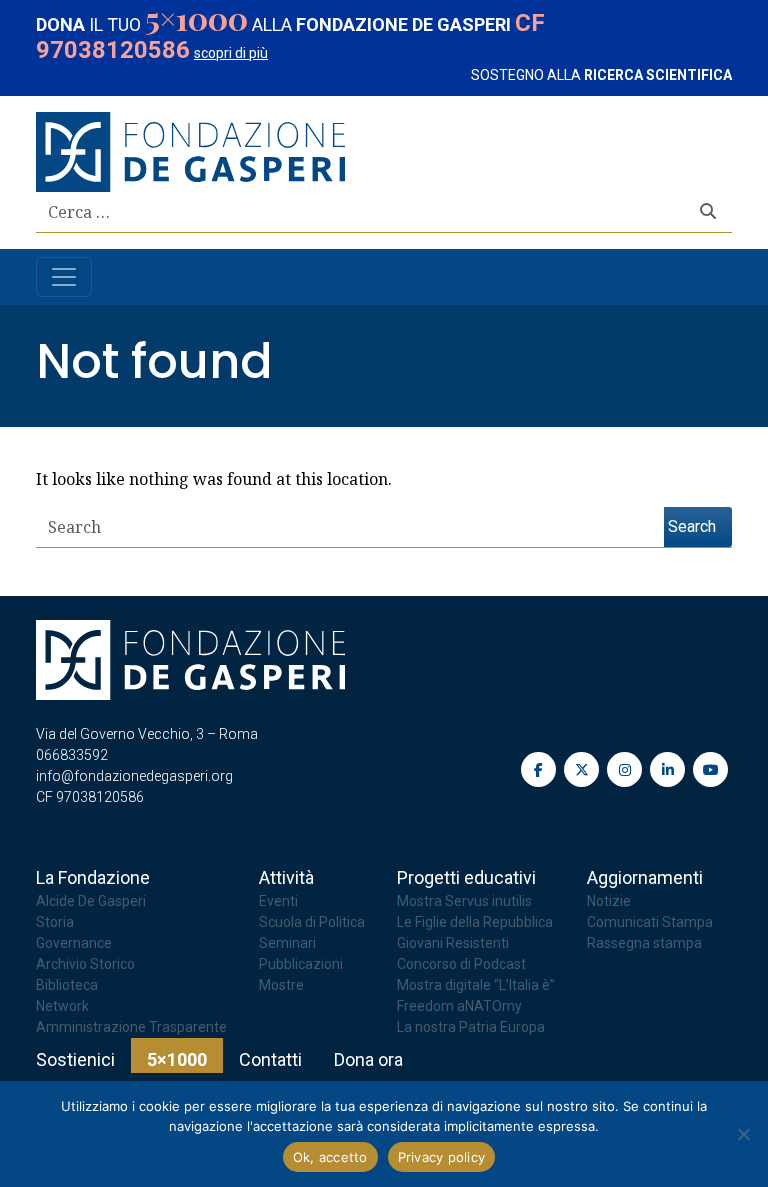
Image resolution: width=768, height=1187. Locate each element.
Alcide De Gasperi (91, 901)
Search (692, 526)
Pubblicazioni (301, 964)
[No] (743, 1134)
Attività (286, 877)
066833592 (72, 755)
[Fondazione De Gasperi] (190, 150)
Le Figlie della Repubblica (475, 922)
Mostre (281, 985)
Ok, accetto (330, 1157)
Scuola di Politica (312, 922)
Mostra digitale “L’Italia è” (476, 985)
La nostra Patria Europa (471, 1027)
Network (62, 1006)
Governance (74, 943)
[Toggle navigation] (64, 277)
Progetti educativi (466, 877)
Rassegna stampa (644, 943)
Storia (55, 922)
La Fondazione (93, 877)
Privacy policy (442, 1157)
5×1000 (177, 1059)
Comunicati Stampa (650, 922)
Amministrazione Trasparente (131, 1027)
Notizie (609, 901)
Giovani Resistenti (453, 943)
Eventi (278, 901)
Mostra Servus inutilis (464, 901)
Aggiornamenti (645, 877)
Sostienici (75, 1059)
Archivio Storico (85, 964)
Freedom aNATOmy (459, 1006)
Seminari (287, 943)
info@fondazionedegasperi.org (134, 776)
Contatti (270, 1059)
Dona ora (368, 1059)
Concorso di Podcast (461, 964)
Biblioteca (67, 985)
